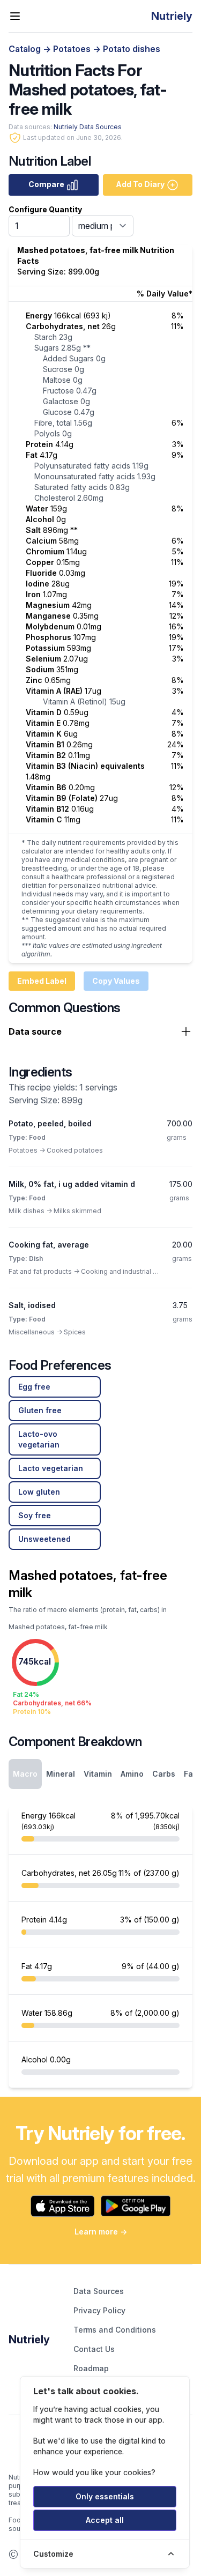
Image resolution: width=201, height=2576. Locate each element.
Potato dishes (132, 49)
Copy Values (116, 981)
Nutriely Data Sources (88, 127)
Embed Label (42, 981)
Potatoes (73, 49)
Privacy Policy (99, 2310)
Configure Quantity (45, 209)
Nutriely (29, 2340)
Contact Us (94, 2349)
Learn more (101, 2232)
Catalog (26, 49)
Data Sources (99, 2291)
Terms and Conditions (115, 2330)
